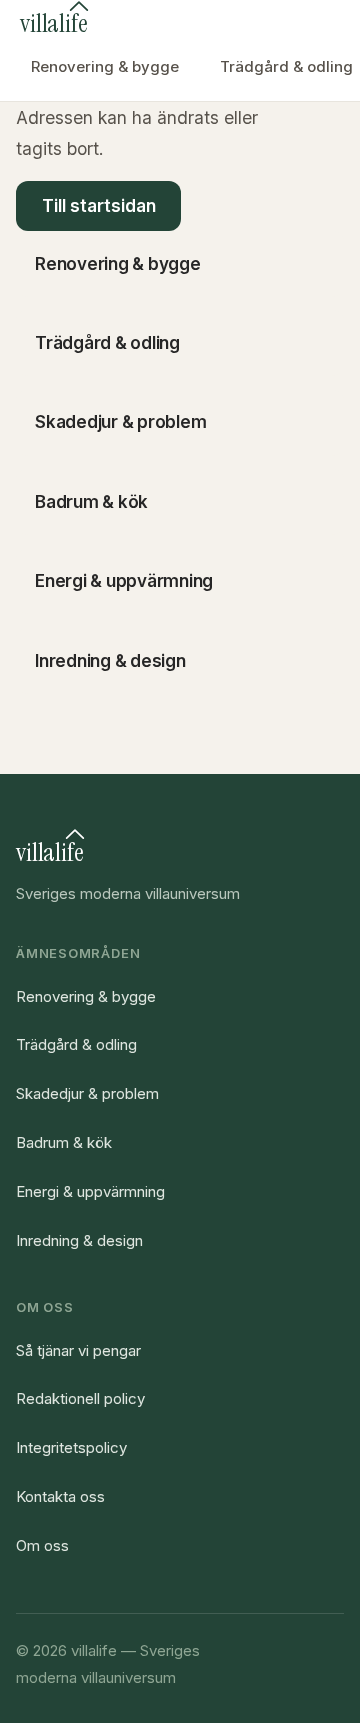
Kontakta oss (60, 1496)
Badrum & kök (64, 1142)
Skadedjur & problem (87, 1093)
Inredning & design (79, 1240)
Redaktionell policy (80, 1398)
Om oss (42, 1545)
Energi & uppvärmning (90, 1191)
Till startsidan (99, 206)
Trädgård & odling (76, 1044)
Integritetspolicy (71, 1447)
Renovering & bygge (105, 66)
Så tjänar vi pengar (78, 1350)
